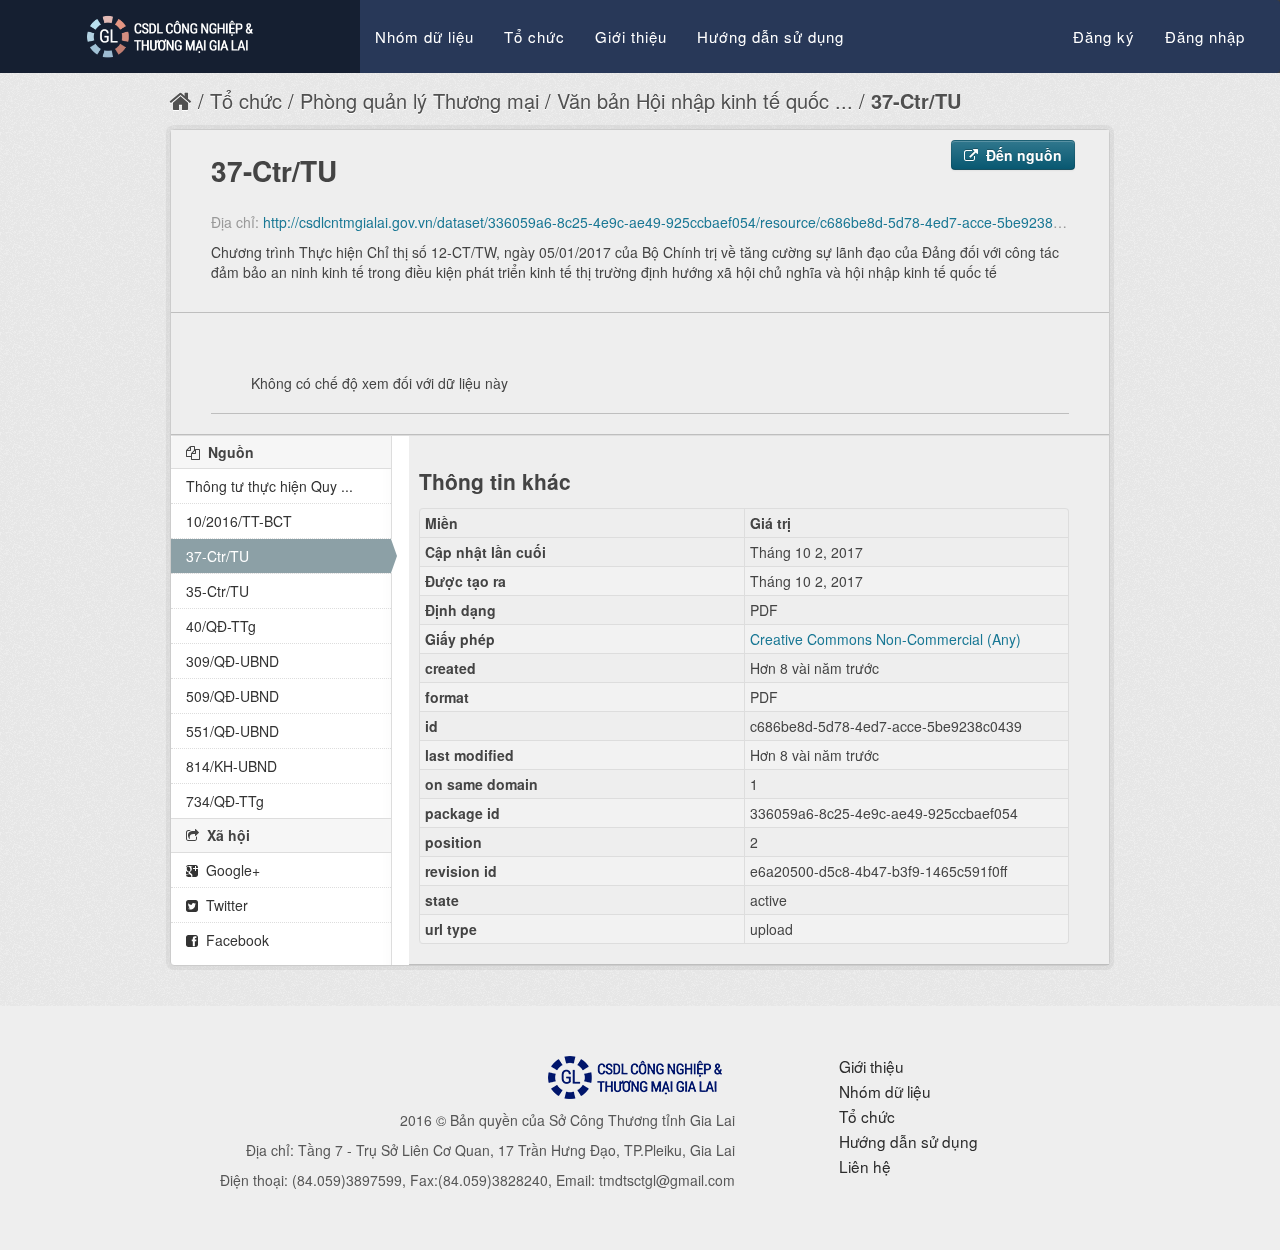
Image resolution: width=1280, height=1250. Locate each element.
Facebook (235, 940)
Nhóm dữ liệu (424, 36)
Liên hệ (865, 1166)
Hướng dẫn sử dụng (770, 36)
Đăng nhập (1205, 36)
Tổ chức (534, 36)
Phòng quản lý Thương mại (419, 100)
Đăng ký (1104, 36)
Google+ (231, 870)
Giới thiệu (631, 36)
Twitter (225, 905)
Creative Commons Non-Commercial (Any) (885, 639)
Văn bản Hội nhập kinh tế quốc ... (705, 100)
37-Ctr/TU (916, 100)
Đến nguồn (1022, 155)
